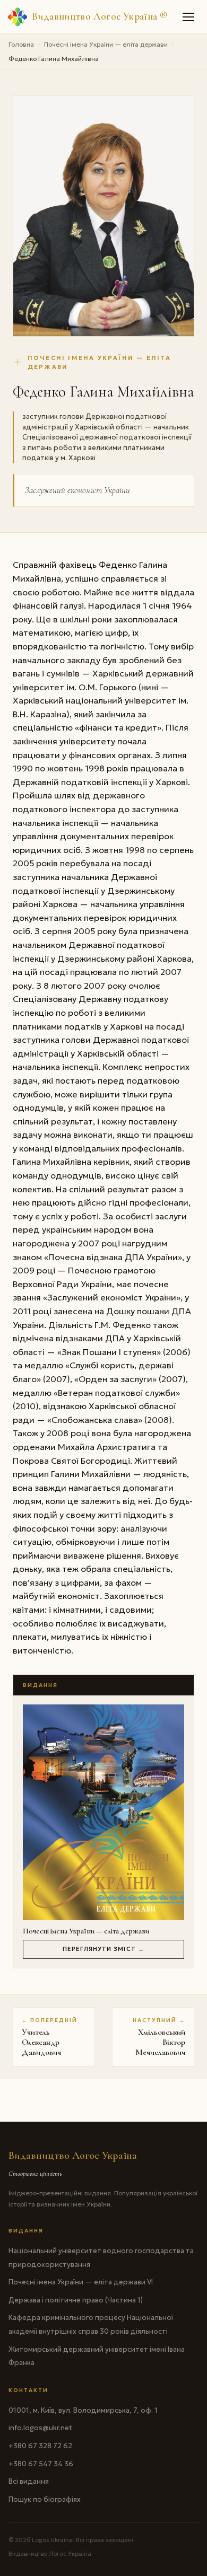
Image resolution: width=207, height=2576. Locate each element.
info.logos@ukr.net (40, 2428)
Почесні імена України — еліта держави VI (81, 2282)
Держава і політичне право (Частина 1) (76, 2300)
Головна (21, 44)
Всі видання (29, 2481)
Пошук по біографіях (45, 2499)
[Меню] (189, 17)
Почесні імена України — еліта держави (106, 44)
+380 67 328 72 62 (40, 2446)
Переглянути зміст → (103, 1949)
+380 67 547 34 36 (41, 2464)
